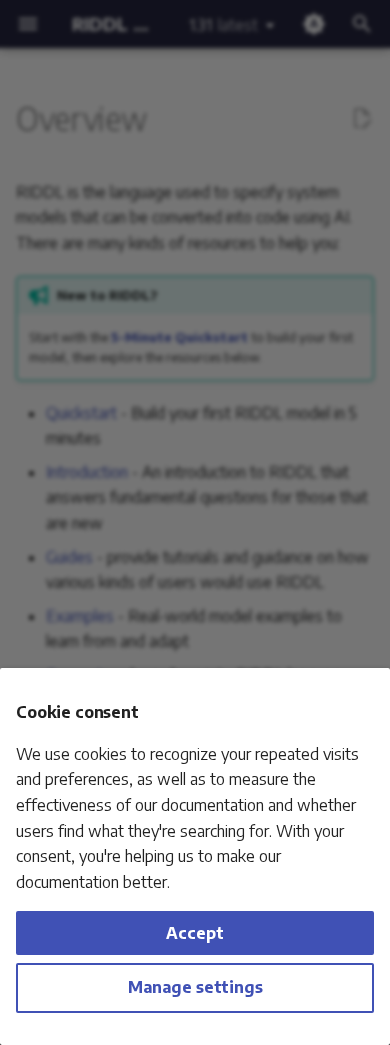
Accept (195, 933)
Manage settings (195, 987)
